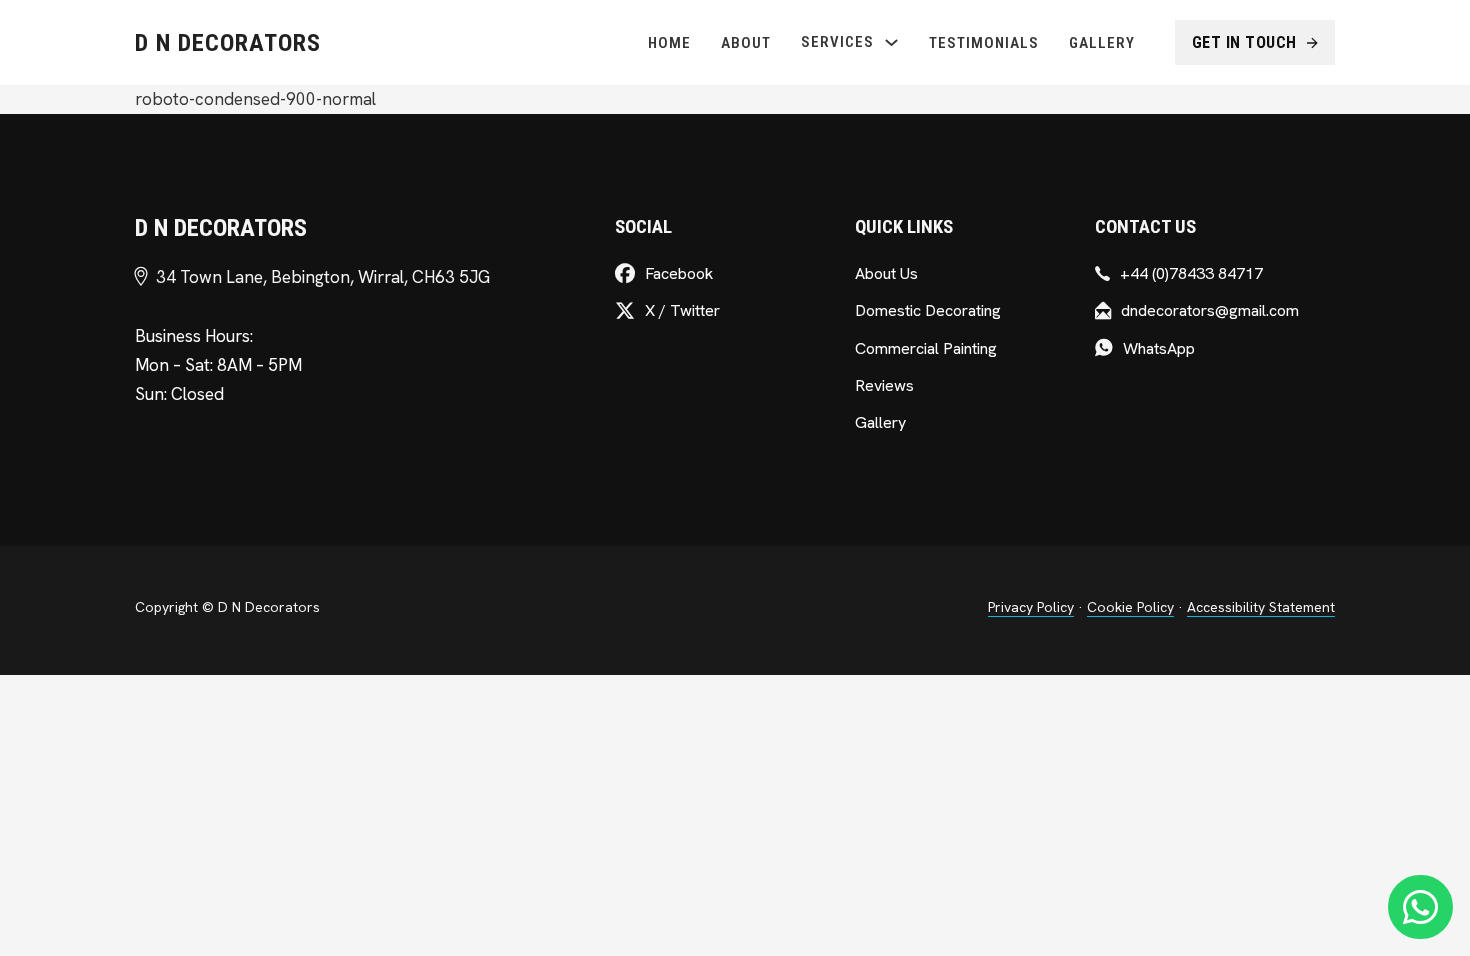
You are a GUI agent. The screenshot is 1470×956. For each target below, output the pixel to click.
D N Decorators (228, 43)
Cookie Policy (1130, 607)
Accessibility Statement (1261, 607)
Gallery (1102, 43)
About (746, 43)
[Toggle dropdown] (891, 42)
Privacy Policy (1031, 607)
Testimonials (984, 43)
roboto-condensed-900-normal (255, 99)
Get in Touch (1244, 42)
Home (669, 43)
